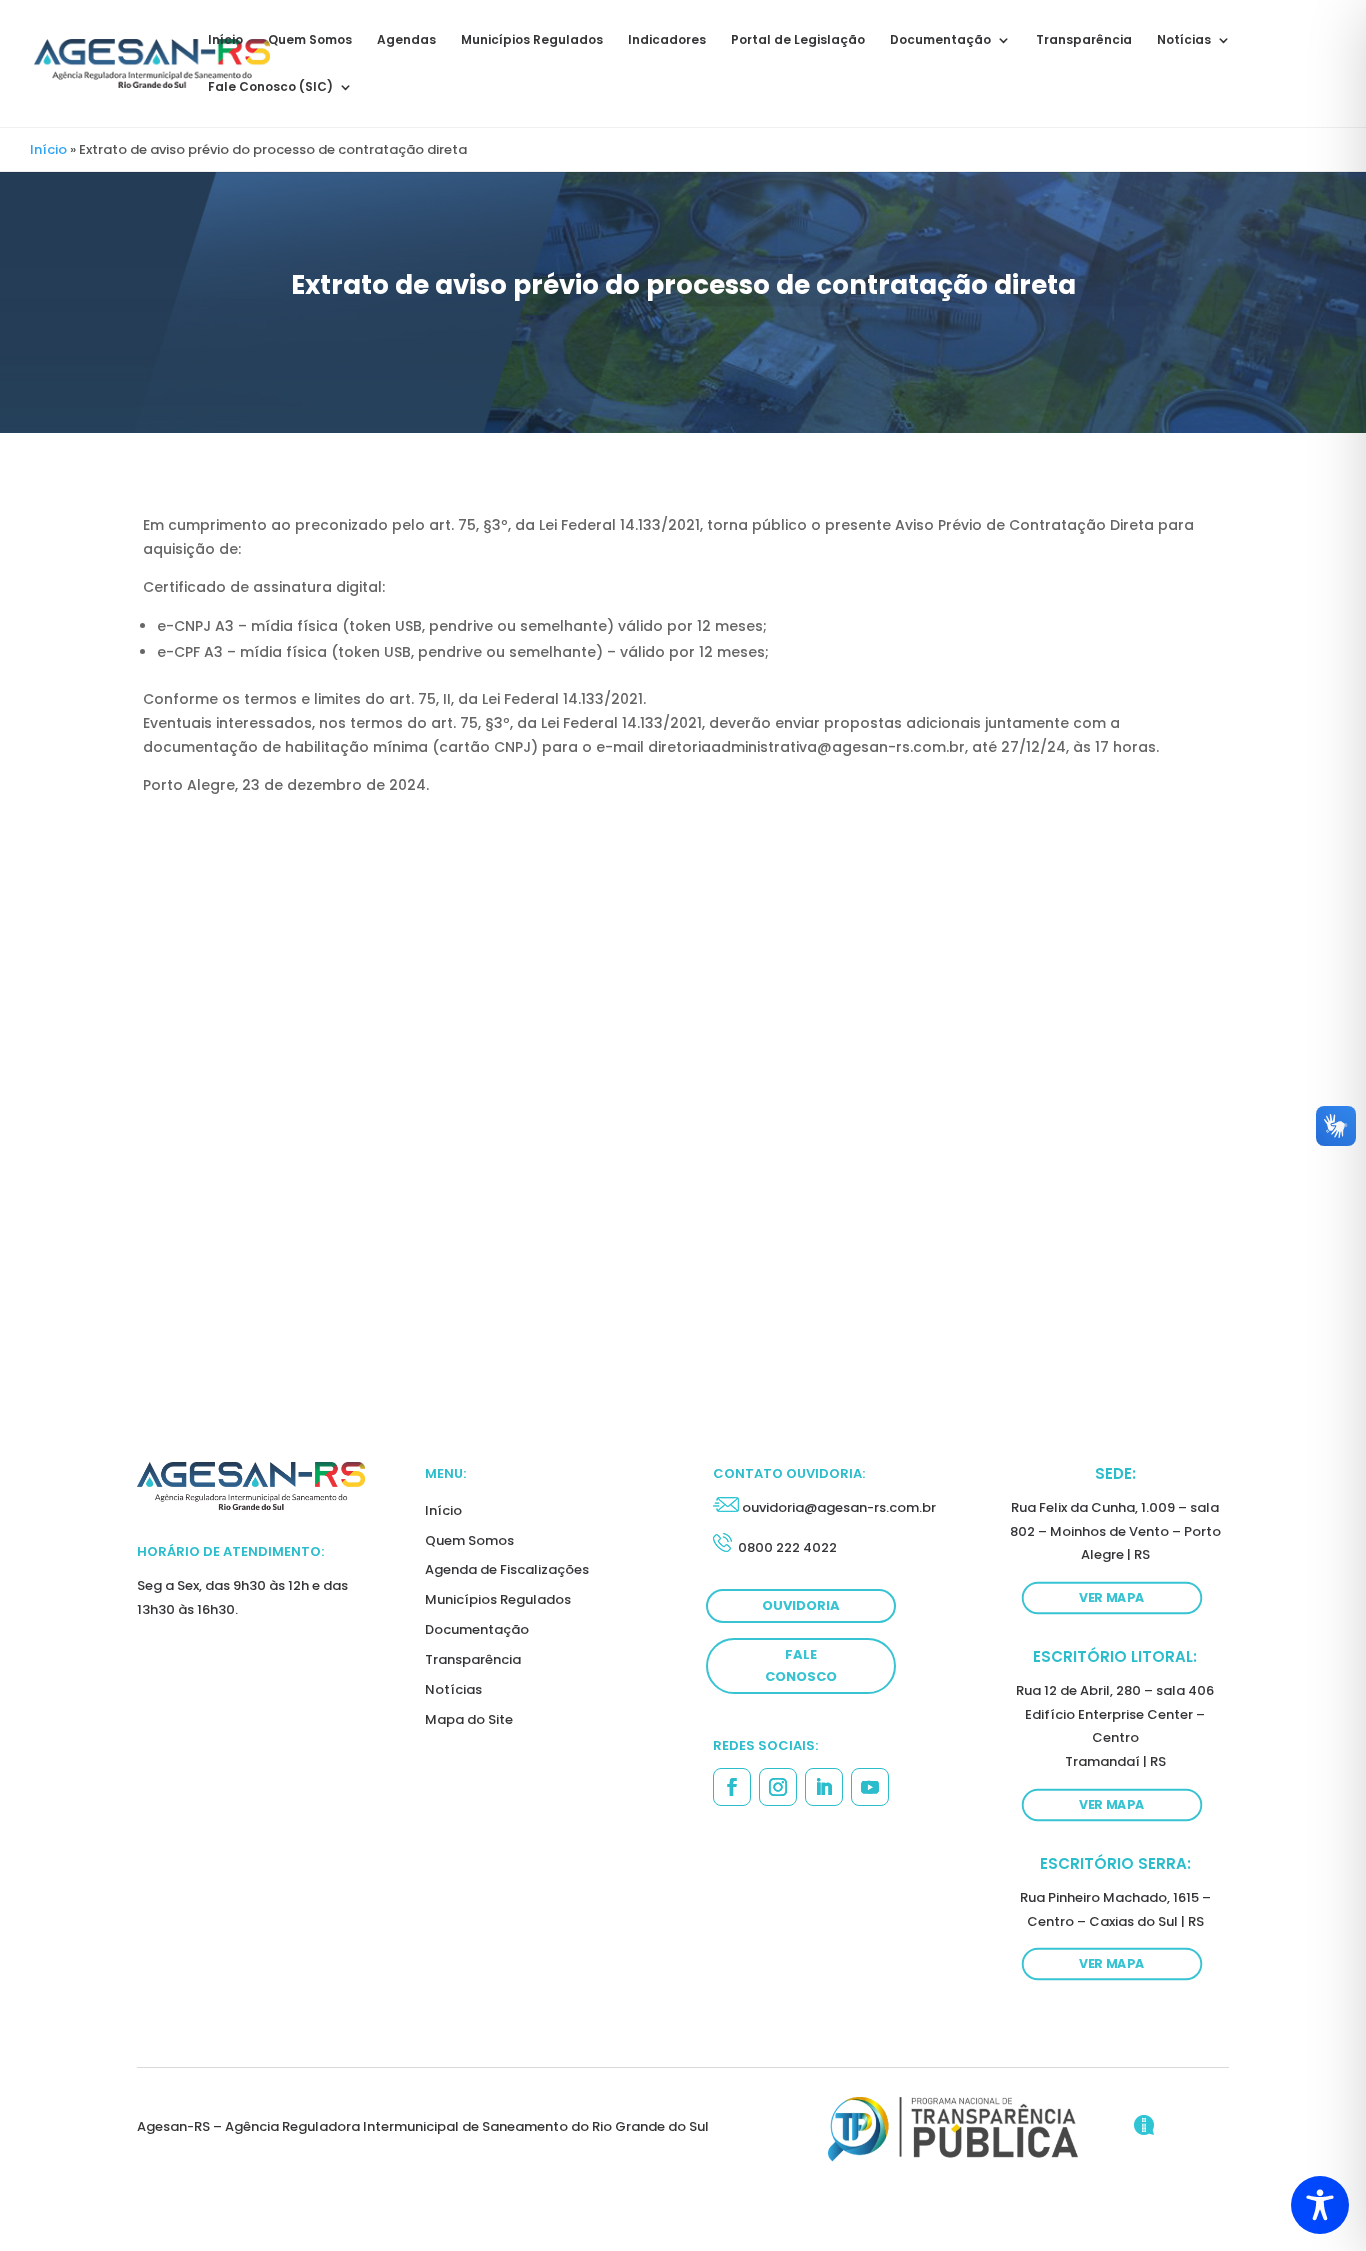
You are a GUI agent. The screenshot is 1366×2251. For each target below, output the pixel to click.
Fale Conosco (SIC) (270, 87)
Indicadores (667, 40)
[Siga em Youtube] (870, 1787)
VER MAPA (1112, 1598)
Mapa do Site (469, 1719)
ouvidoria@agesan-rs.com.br (839, 1507)
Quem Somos (310, 40)
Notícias (1184, 40)
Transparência (1084, 40)
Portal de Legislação (798, 40)
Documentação (940, 40)
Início (225, 40)
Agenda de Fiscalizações (507, 1569)
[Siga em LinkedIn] (824, 1787)
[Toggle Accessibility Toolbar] (1320, 2205)
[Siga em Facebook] (732, 1787)
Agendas (406, 40)
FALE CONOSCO (801, 1665)
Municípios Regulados (532, 40)
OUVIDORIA (801, 1605)
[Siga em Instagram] (778, 1787)
